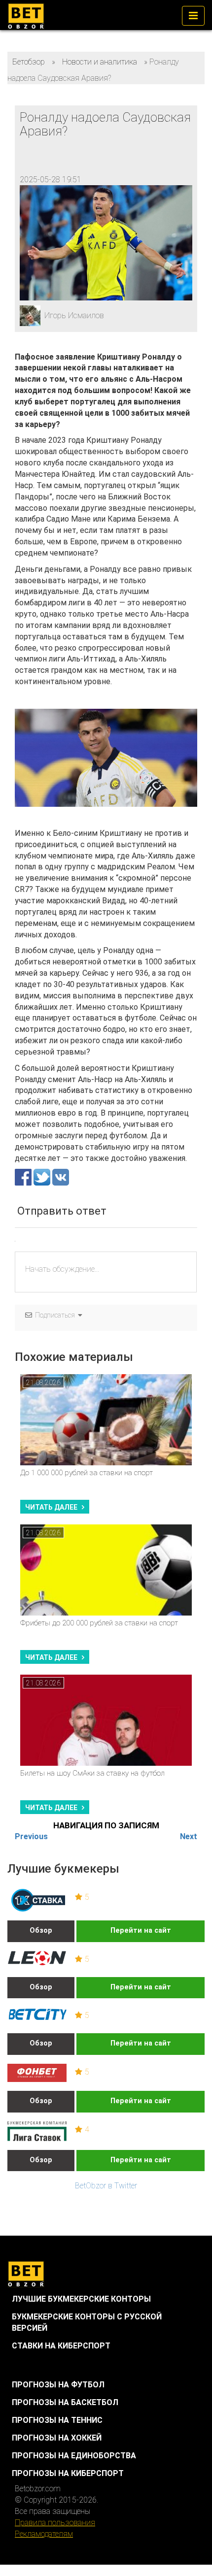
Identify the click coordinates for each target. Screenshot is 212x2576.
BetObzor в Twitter (106, 2186)
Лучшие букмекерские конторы (81, 2299)
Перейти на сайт (141, 1931)
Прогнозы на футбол (58, 2385)
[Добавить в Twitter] (43, 1177)
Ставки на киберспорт (61, 2346)
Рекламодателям (44, 2534)
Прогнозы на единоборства (74, 2456)
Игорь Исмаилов (74, 315)
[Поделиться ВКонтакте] (61, 1177)
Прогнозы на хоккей (57, 2438)
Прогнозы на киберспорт (68, 2473)
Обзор (41, 1931)
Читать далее (51, 1507)
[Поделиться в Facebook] (24, 1177)
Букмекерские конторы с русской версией (87, 2322)
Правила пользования (55, 2523)
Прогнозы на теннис (57, 2420)
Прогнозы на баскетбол (65, 2402)
